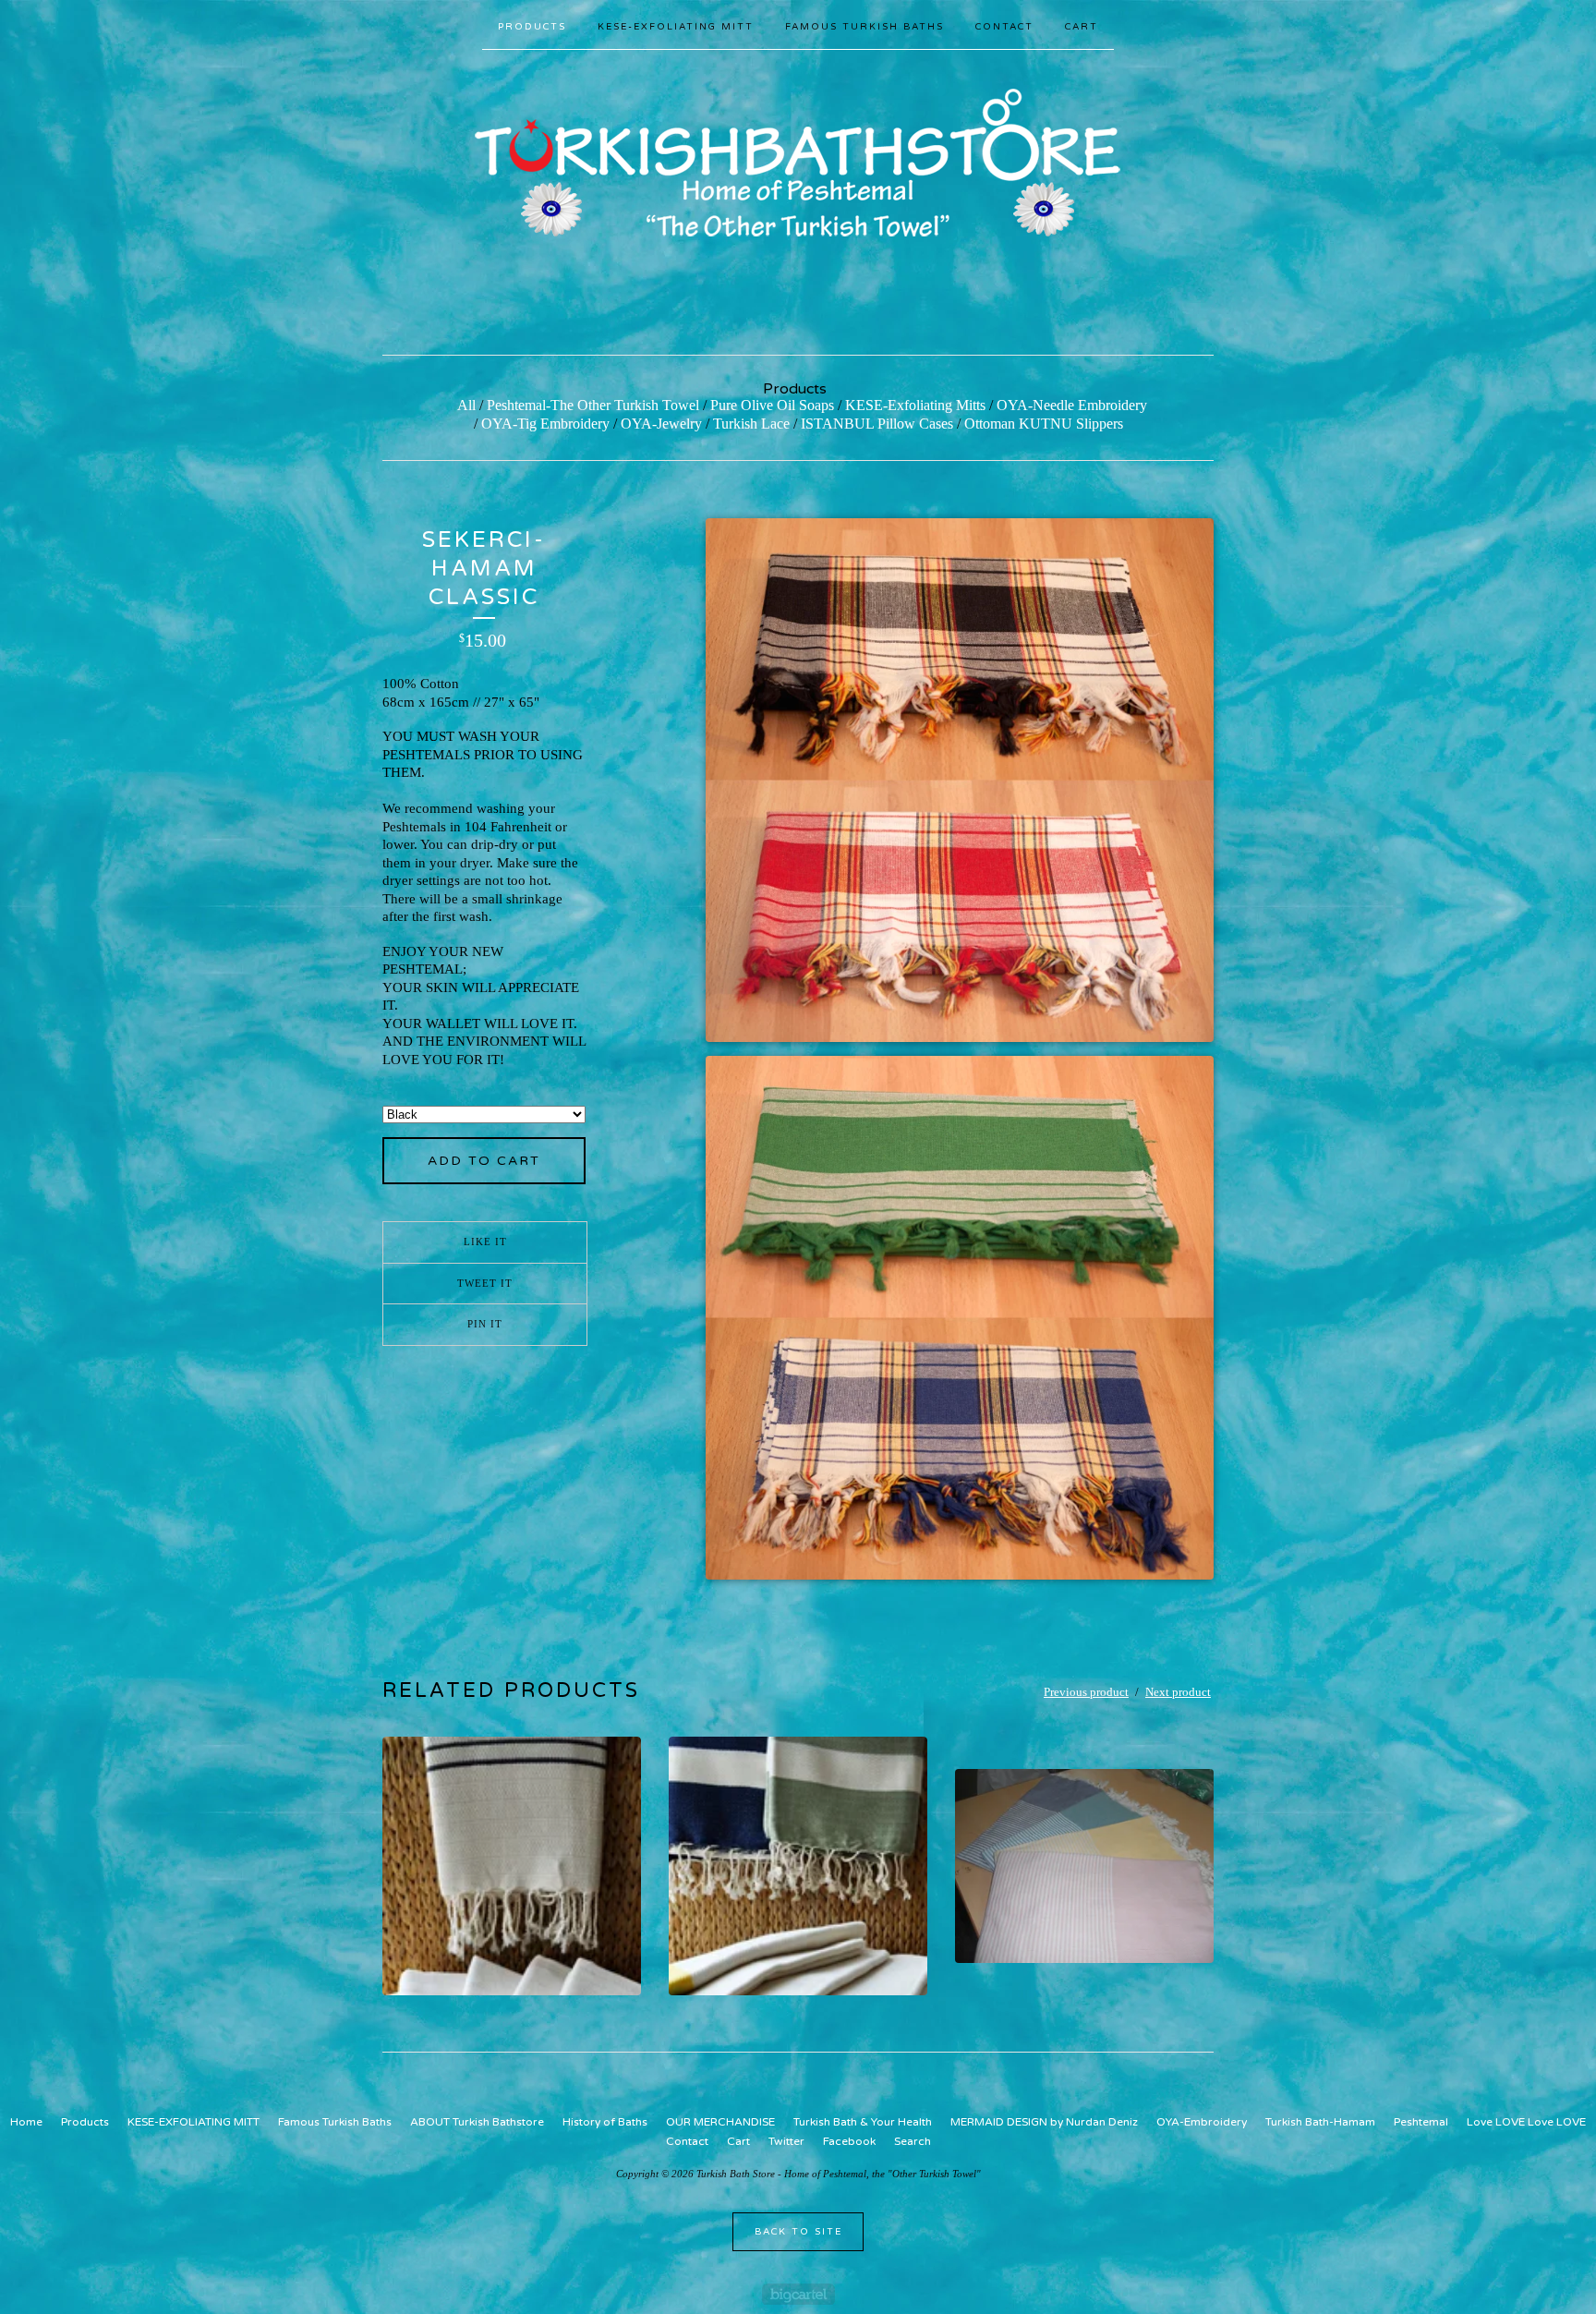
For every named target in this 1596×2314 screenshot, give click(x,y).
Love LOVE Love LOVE (1526, 2122)
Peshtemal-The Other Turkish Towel (593, 405)
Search (913, 2141)
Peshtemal (1421, 2122)
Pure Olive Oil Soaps (772, 405)
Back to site (798, 2232)
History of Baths (605, 2122)
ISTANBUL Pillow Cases (877, 424)
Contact (1004, 27)
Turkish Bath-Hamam (1320, 2122)
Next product (1178, 1692)
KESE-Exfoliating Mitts (915, 405)
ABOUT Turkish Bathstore (477, 2122)
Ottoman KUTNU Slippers (1044, 424)
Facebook (849, 2141)
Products (532, 27)
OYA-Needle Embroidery (1072, 405)
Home (26, 2122)
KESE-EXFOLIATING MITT (676, 27)
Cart (1082, 27)
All (466, 405)
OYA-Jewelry (661, 424)
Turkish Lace (751, 424)
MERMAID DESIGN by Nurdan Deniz (1044, 2122)
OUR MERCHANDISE (720, 2122)
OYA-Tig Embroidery (545, 424)
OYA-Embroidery (1202, 2122)
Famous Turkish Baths (864, 27)
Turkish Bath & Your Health (863, 2122)
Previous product (1086, 1692)
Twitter (786, 2141)
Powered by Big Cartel (798, 2294)
